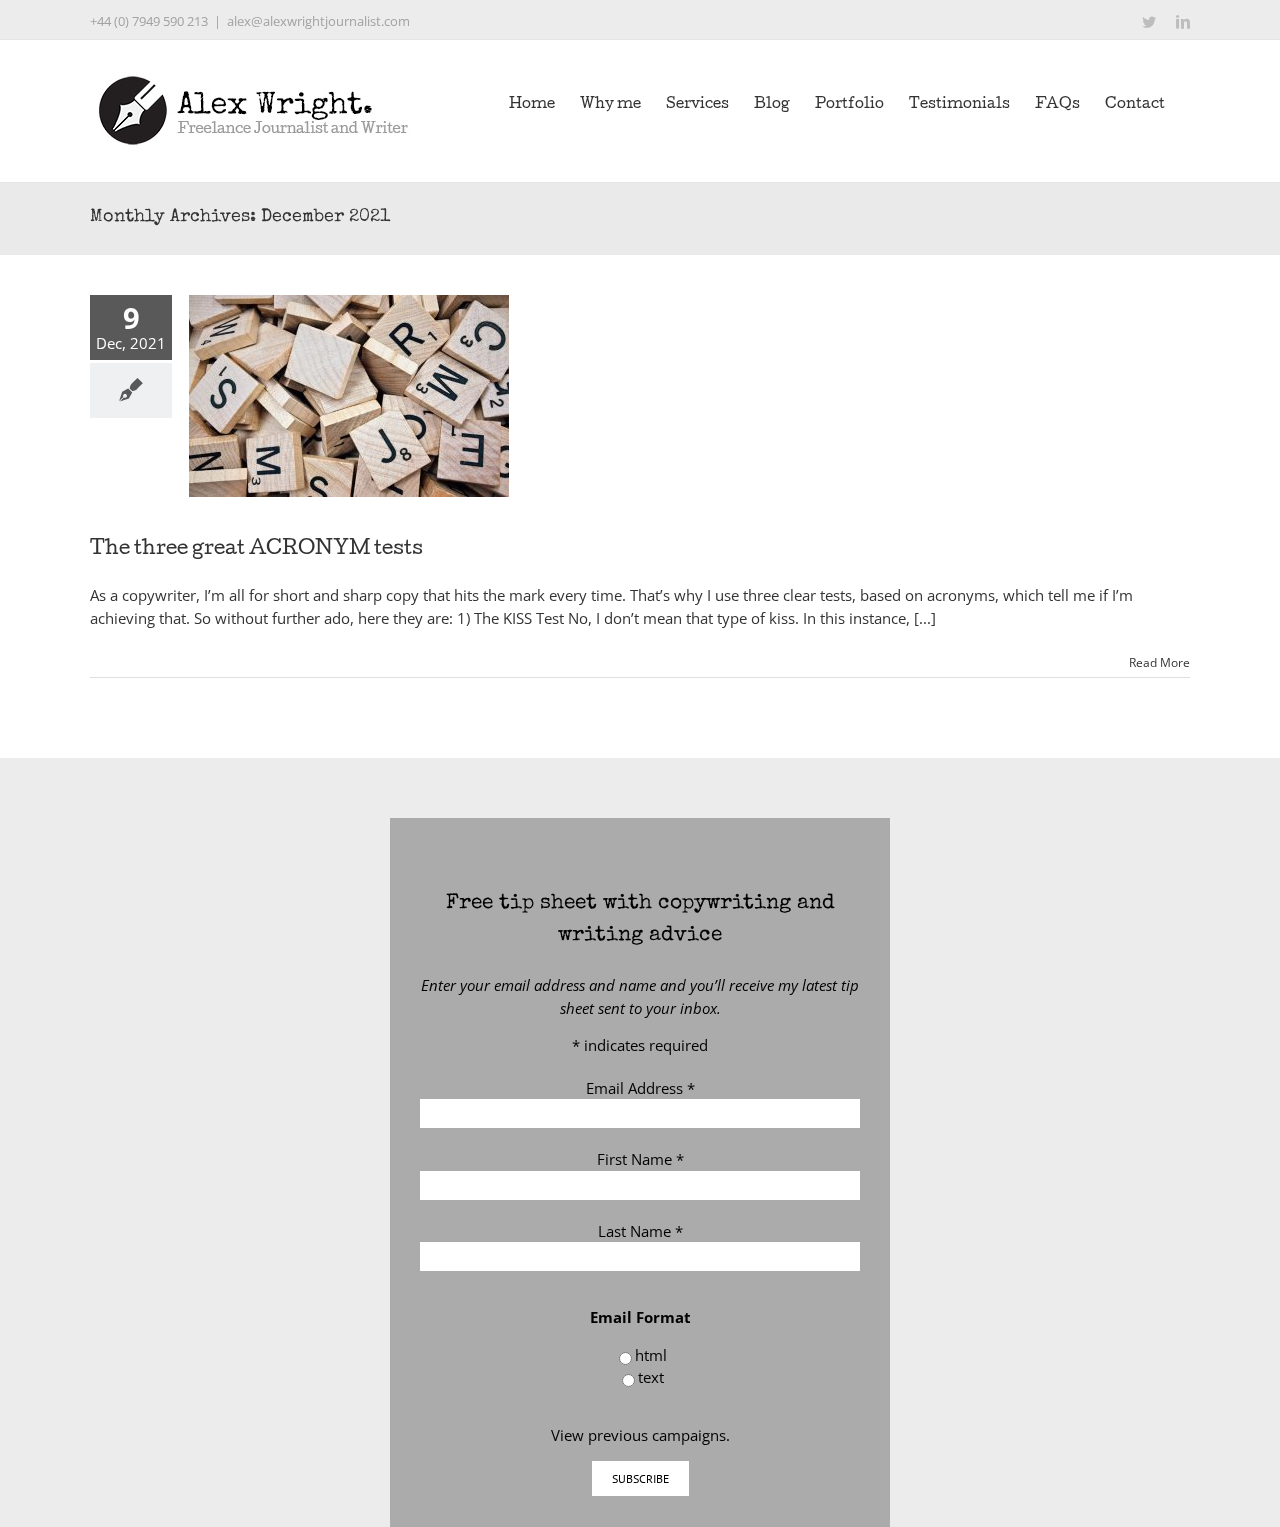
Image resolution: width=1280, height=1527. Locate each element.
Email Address (640, 1088)
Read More (1159, 662)
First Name (640, 1159)
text (651, 1377)
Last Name (640, 1231)
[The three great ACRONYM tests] (349, 396)
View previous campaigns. (640, 1435)
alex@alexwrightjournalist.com (318, 21)
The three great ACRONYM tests (256, 550)
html (651, 1355)
